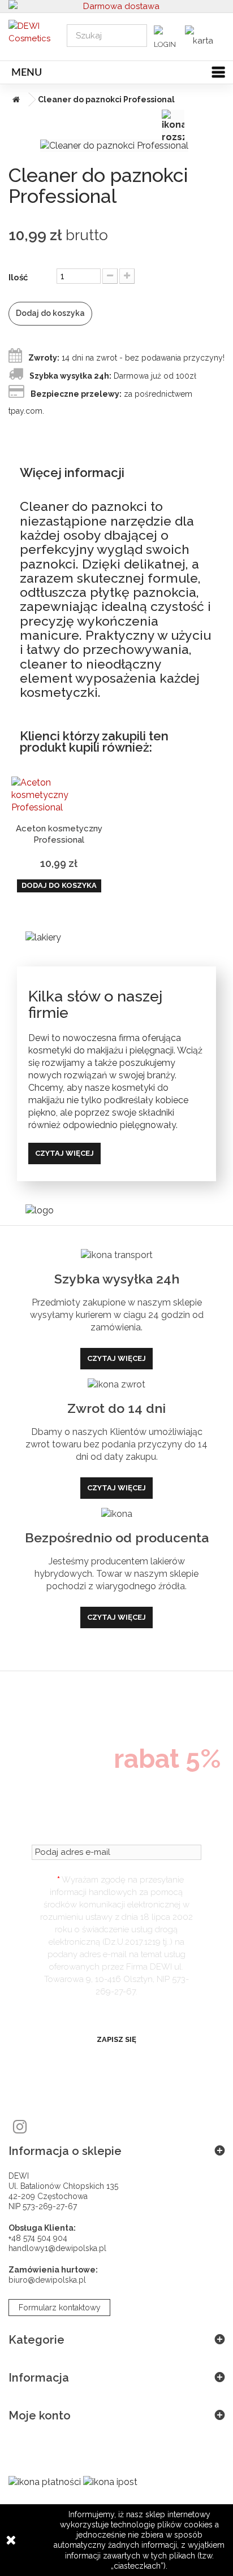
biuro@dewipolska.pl (47, 2280)
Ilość (18, 277)
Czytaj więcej (64, 1153)
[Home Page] (14, 99)
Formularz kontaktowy (60, 2308)
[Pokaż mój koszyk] (202, 36)
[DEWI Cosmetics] (29, 36)
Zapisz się (116, 2039)
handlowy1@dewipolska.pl (57, 2248)
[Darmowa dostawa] (116, 6)
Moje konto (40, 2415)
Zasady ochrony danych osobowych (116, 2011)
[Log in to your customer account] (168, 40)
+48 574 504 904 (38, 2238)
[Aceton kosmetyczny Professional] (59, 795)
